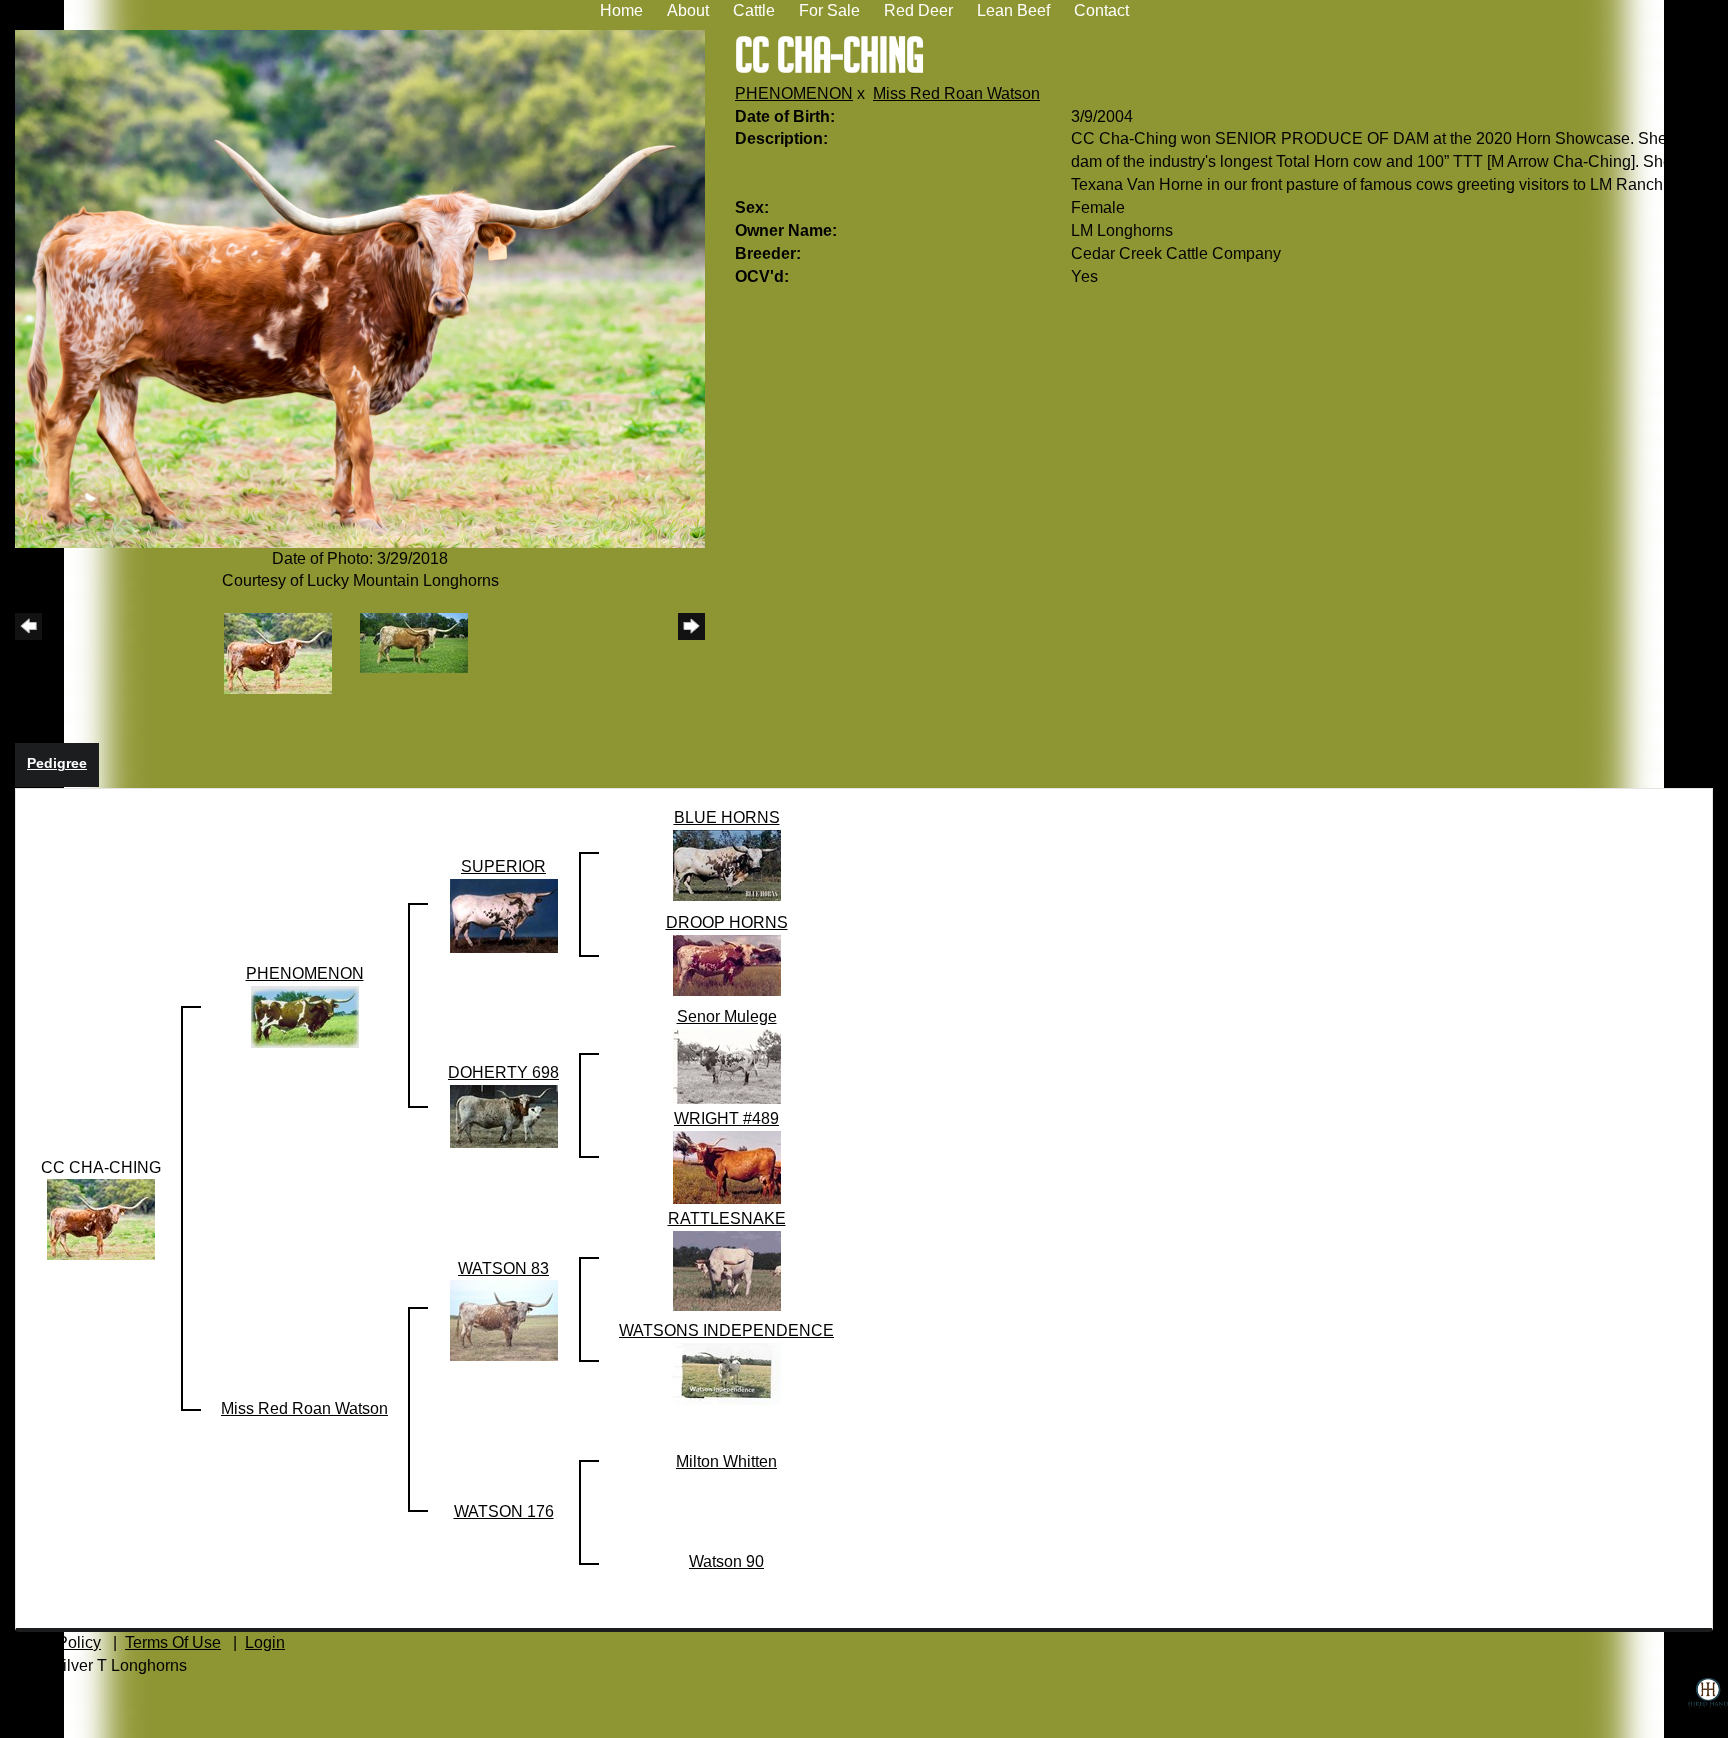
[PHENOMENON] (305, 1015)
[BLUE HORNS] (727, 864)
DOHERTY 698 (503, 1072)
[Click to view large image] (360, 287)
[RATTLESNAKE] (727, 1269)
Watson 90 (726, 1561)
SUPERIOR (503, 866)
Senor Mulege (727, 1016)
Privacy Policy (50, 1642)
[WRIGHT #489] (727, 1166)
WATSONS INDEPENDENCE (726, 1330)
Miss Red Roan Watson (956, 93)
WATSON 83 (503, 1268)
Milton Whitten (726, 1461)
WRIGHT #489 (726, 1118)
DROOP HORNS (727, 922)
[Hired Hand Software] (1708, 1708)
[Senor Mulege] (727, 1065)
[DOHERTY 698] (504, 1115)
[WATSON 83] (504, 1319)
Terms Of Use (173, 1642)
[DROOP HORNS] (727, 964)
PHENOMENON (794, 93)
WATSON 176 (504, 1511)
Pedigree (57, 763)
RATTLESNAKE (727, 1218)
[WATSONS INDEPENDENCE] (727, 1373)
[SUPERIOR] (504, 914)
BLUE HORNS (727, 817)
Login (265, 1642)
